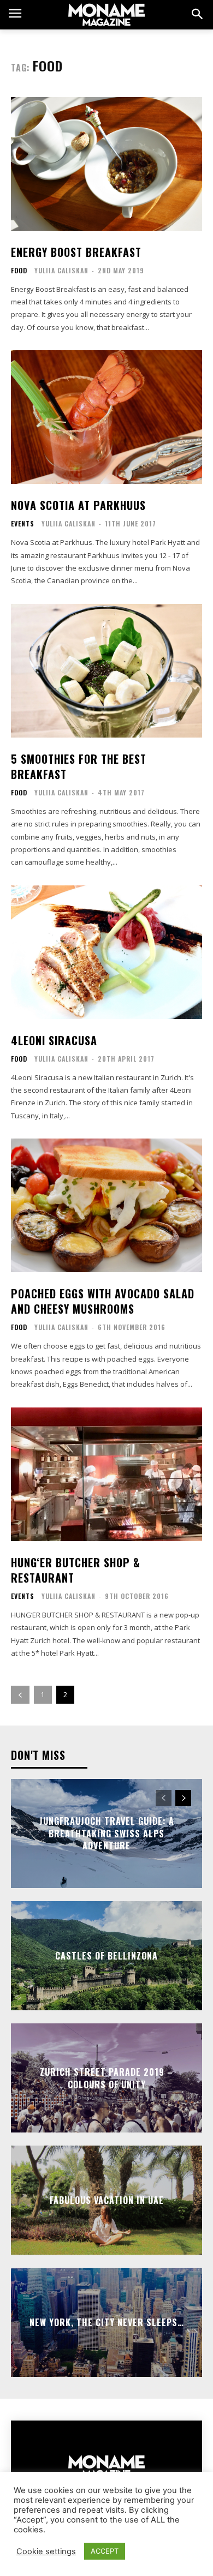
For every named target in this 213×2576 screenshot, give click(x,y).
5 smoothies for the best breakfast (79, 766)
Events (23, 524)
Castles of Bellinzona (106, 1956)
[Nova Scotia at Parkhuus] (106, 417)
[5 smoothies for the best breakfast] (106, 671)
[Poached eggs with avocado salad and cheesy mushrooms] (106, 1205)
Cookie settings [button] (46, 2551)
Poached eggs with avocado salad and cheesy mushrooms (103, 1301)
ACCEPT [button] (105, 2551)
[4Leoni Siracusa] (106, 952)
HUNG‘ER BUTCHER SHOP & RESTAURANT (76, 1570)
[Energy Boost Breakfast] (106, 164)
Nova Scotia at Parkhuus (78, 505)
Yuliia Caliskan (61, 270)
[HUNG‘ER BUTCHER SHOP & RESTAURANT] (106, 1474)
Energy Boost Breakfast (76, 252)
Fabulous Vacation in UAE (107, 2200)
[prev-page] (20, 1695)
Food (19, 271)
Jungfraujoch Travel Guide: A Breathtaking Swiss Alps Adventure (107, 1834)
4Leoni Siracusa (54, 1040)
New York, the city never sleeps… (107, 2322)
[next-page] (183, 1798)
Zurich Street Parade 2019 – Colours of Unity (106, 2078)
